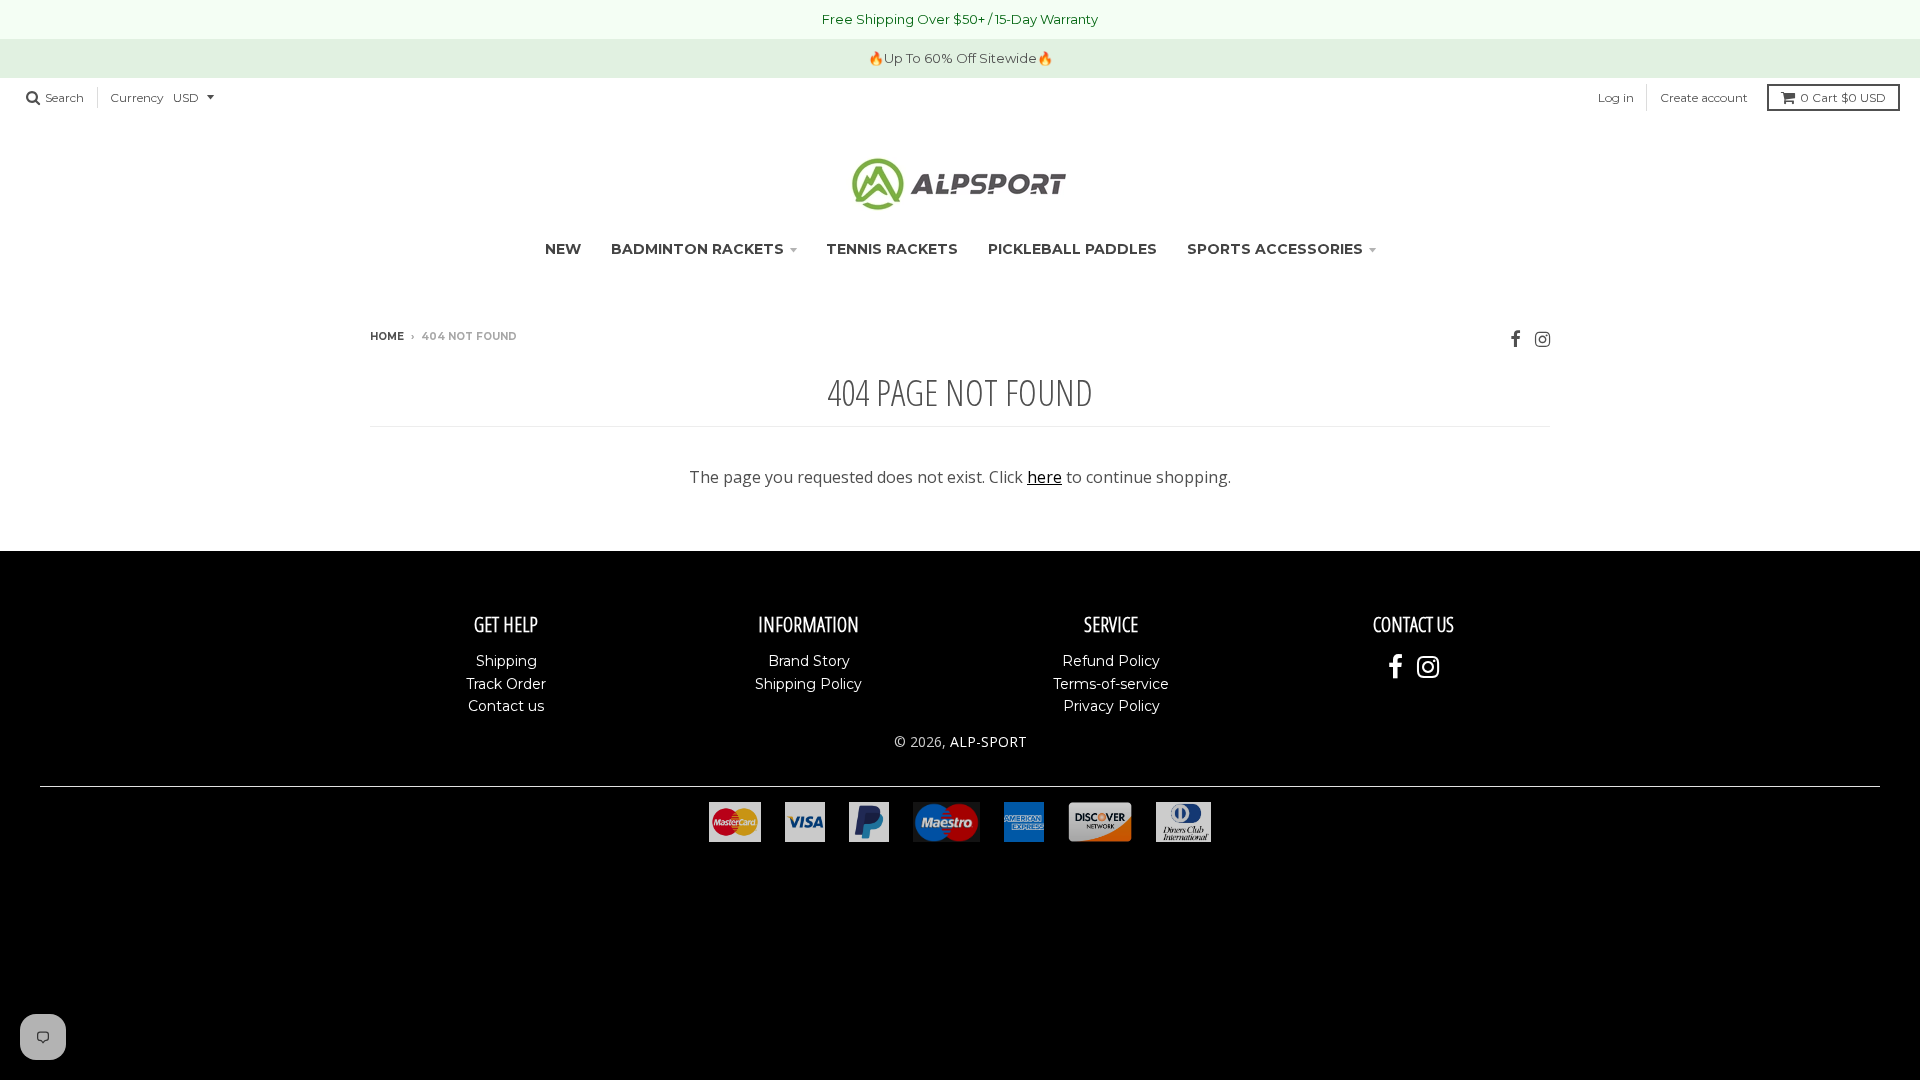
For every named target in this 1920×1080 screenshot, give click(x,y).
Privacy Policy (1111, 706)
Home (387, 336)
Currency (137, 97)
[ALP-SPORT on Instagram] (1542, 338)
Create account (1704, 97)
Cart (1843, 97)
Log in (1616, 97)
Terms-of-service (1111, 684)
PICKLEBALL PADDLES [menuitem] (1072, 249)
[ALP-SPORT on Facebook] (1515, 338)
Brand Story (809, 661)
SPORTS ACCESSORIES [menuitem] (1275, 249)
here (1044, 477)
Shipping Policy (808, 684)
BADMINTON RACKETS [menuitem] (697, 249)
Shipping (506, 661)
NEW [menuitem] (563, 249)
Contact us (506, 706)
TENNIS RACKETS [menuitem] (892, 249)
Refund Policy (1111, 661)
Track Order (506, 684)
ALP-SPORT (988, 741)
